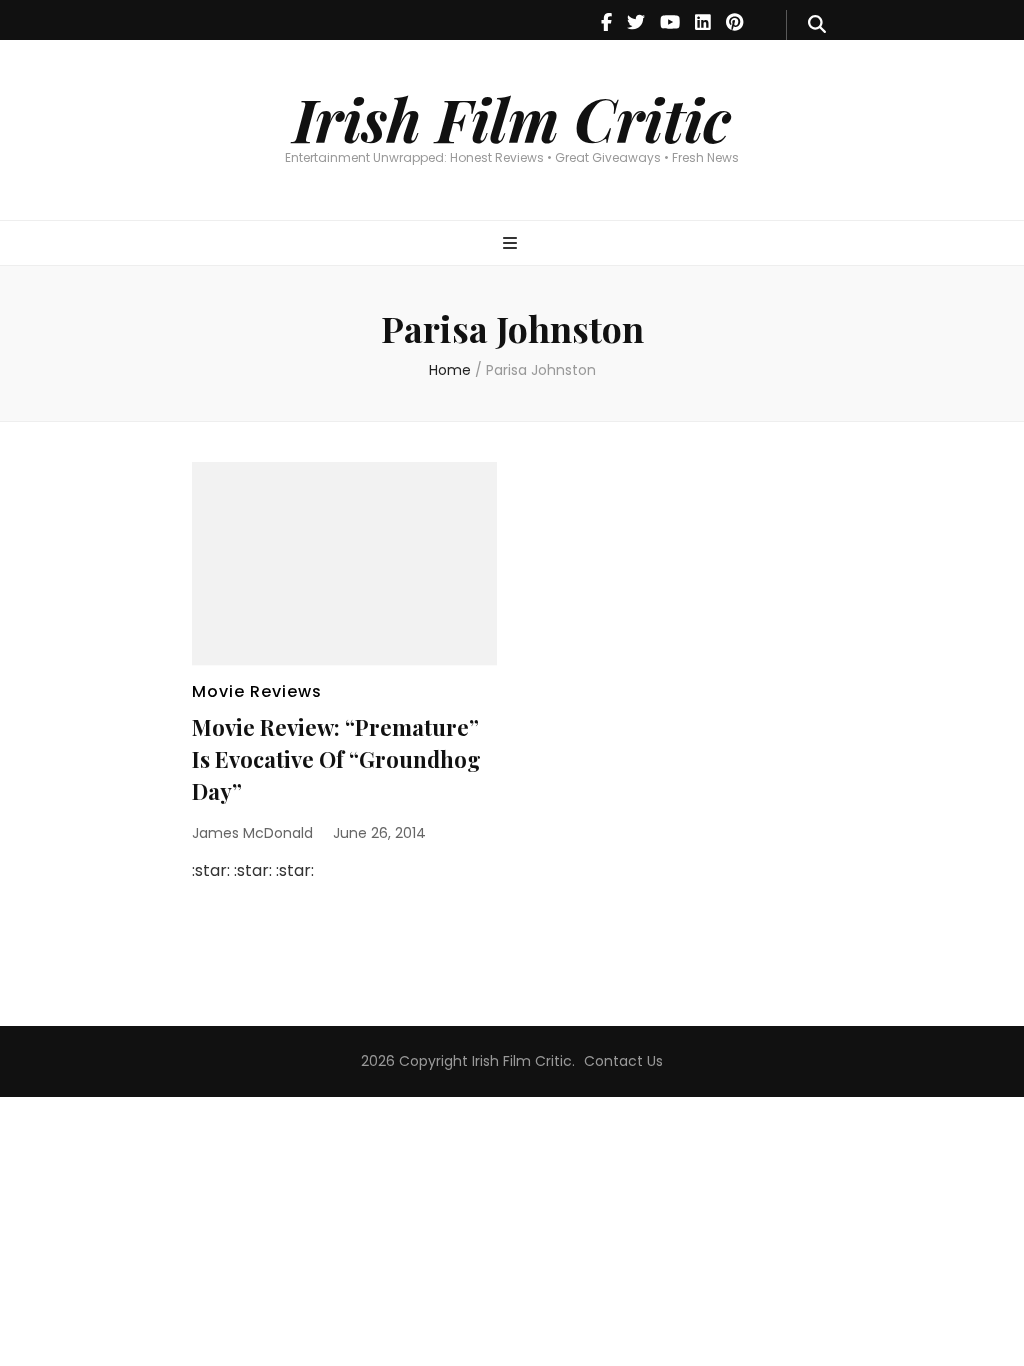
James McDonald (252, 833)
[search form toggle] (817, 25)
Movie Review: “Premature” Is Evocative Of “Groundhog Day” (336, 759)
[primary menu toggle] (512, 244)
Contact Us (623, 1061)
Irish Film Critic (512, 118)
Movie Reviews (257, 691)
